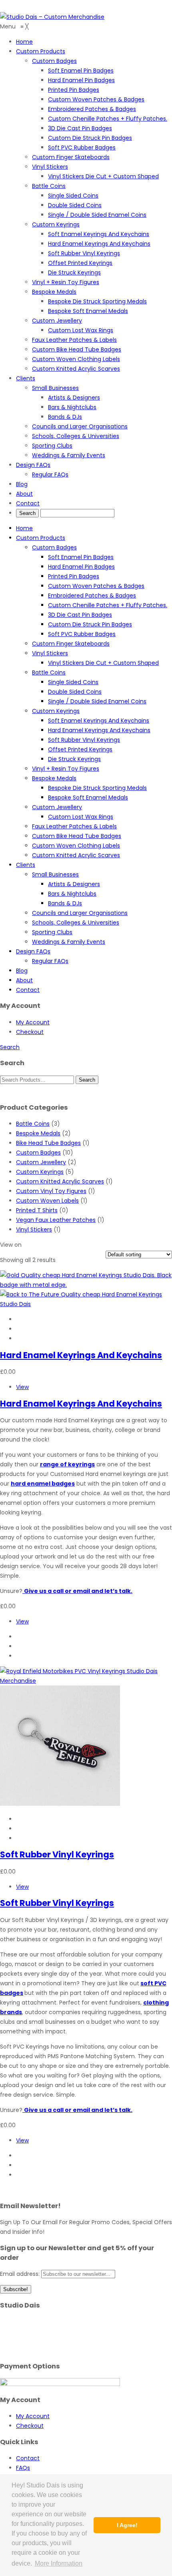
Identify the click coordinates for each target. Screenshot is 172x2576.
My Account (33, 1022)
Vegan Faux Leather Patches (56, 1220)
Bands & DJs (65, 903)
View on (11, 1245)
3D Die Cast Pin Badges (80, 615)
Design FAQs (33, 951)
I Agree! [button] (127, 2525)
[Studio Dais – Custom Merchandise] (52, 17)
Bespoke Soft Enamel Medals (88, 797)
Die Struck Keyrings (74, 759)
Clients (26, 865)
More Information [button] (59, 2563)
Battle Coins (49, 672)
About (24, 980)
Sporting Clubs (52, 932)
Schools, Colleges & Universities (76, 923)
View (22, 1387)
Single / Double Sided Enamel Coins (97, 701)
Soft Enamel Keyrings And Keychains (99, 721)
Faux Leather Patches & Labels (74, 826)
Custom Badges (54, 547)
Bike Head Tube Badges (48, 1143)
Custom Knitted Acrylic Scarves (76, 855)
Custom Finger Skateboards (71, 644)
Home (24, 528)
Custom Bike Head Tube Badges (77, 836)
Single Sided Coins (73, 682)
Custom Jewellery (57, 807)
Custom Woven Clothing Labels (76, 846)
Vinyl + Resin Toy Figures (66, 769)
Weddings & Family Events (69, 942)
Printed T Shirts (37, 1210)
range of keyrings (67, 1464)
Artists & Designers (74, 884)
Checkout (30, 1032)
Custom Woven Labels (47, 1201)
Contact (28, 990)
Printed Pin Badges (74, 576)
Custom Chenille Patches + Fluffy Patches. (108, 605)
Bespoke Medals (54, 778)
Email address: (21, 2274)
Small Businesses (55, 874)
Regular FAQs (50, 961)
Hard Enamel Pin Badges (81, 567)
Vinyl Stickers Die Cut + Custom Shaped (103, 663)
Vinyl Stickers (50, 653)
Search (10, 1047)
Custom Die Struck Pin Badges (90, 624)
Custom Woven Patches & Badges (96, 586)
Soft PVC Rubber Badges (82, 634)
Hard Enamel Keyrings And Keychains (99, 730)
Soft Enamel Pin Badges (81, 557)
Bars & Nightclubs (72, 894)
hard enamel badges (43, 1484)
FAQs (23, 2468)
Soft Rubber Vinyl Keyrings (84, 740)
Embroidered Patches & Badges (92, 596)
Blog (22, 971)
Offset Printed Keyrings (80, 749)
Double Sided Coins (75, 692)
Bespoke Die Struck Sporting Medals (97, 788)
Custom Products (41, 538)
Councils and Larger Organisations (80, 913)
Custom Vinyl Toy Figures (51, 1191)
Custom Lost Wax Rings (81, 817)
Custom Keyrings (56, 711)
